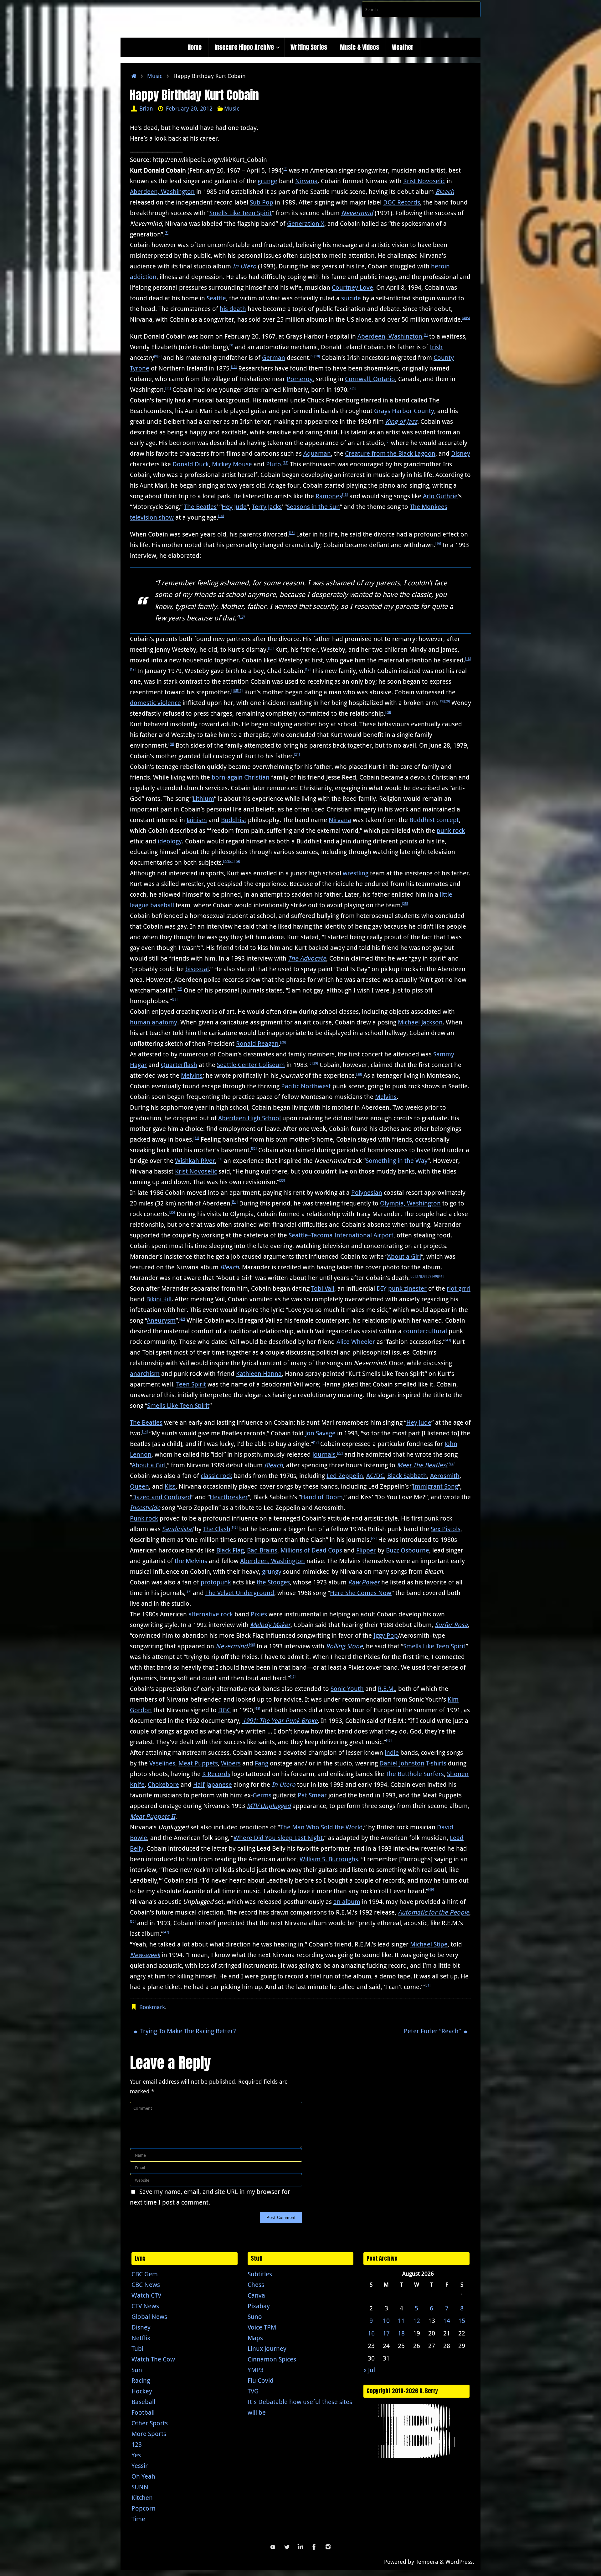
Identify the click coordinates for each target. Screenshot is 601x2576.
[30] (359, 1074)
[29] (315, 1063)
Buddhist (234, 820)
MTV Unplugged (269, 1806)
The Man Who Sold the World (321, 1827)
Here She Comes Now (361, 1593)
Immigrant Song (435, 1486)
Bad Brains (262, 1550)
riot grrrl (459, 1288)
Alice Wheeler (356, 1342)
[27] (175, 1000)
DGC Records (402, 202)
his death (233, 309)
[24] (237, 861)
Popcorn (144, 2508)
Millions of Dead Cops (311, 1550)
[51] (428, 1985)
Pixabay (259, 2306)
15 (462, 2321)
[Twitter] (287, 2547)
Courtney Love (352, 287)
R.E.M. (386, 1689)
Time (138, 2519)
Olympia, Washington (410, 1203)
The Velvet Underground (240, 1593)
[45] (235, 1528)
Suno (255, 2317)
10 (386, 2321)
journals (324, 1454)
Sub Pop (262, 202)
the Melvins (191, 1561)
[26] (179, 989)
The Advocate (307, 958)
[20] (447, 701)
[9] (160, 356)
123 (137, 2444)
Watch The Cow (153, 2359)
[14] (221, 516)
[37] (418, 1276)
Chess (256, 2285)
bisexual (197, 969)
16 (371, 2333)
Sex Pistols (446, 1529)
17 (386, 2333)
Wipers (231, 1763)
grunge (267, 181)
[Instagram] (328, 2547)
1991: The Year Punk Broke (280, 1721)
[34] (235, 1202)
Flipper (366, 1550)
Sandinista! (178, 1529)
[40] (435, 1276)
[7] (231, 346)
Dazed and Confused (162, 1497)
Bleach (445, 192)
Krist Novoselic (424, 181)
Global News (149, 2317)
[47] (293, 1677)
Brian (146, 108)
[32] (254, 1149)
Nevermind (357, 213)
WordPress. (460, 2562)
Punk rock (144, 1518)
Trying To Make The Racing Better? (187, 2031)
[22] (226, 861)
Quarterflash (179, 1065)
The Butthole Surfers (415, 1774)
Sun (137, 2370)
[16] (438, 544)
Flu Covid (261, 2380)
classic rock (216, 1476)
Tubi (137, 2348)
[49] (431, 1890)
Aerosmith (445, 1476)
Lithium (203, 798)
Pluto (274, 464)
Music (155, 76)
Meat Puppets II (153, 1816)
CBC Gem (145, 2274)
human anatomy (154, 1022)
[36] (413, 1276)
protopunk (216, 1582)
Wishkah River (195, 1161)
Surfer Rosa (451, 1625)
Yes (136, 2455)
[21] (297, 755)
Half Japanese (213, 1784)
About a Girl (404, 1256)
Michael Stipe (429, 1944)
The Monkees (429, 507)
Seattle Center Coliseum (251, 1065)
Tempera (427, 2562)
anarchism (145, 1374)
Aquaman (317, 453)
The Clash (217, 1529)
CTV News (145, 2306)
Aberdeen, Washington (162, 192)
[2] (285, 169)
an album (347, 1902)
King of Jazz (401, 421)
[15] (292, 533)
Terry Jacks (267, 507)
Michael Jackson (420, 1022)
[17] (242, 617)
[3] (167, 233)
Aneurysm (161, 1320)
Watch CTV (146, 2295)
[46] (252, 1645)
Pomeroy (300, 379)
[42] (182, 1319)
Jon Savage (320, 1433)
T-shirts (436, 1763)
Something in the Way (397, 1161)
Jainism (197, 820)
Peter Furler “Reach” (433, 2031)
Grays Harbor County (404, 411)
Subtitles (260, 2274)
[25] (405, 904)
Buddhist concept (434, 820)
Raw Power (364, 1582)
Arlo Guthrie (440, 496)
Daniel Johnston (402, 1763)
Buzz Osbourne (408, 1550)
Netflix (141, 2338)
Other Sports (150, 2423)
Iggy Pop (386, 1635)
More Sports (149, 2434)
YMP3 (256, 2370)
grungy (272, 1571)
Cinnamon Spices (272, 2359)
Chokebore (163, 1784)
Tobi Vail (323, 1288)
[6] (426, 335)
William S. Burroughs (329, 1859)
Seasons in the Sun (313, 507)
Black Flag (230, 1550)
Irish (436, 347)
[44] (451, 1464)
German (274, 358)
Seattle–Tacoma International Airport (341, 1235)
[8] (156, 356)
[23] (232, 861)
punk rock (451, 830)
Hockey (142, 2391)
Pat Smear (312, 1795)
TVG (253, 2391)
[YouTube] (273, 2547)
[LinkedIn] (300, 2547)
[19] (133, 669)
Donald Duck (191, 464)
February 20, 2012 (189, 108)
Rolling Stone (344, 1646)
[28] (283, 1042)
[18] (271, 648)
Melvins (192, 1075)
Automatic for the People (434, 1912)
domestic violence (155, 703)
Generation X (306, 223)
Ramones (329, 496)
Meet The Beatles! (422, 1465)
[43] (448, 1340)
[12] (285, 463)
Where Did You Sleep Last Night (278, 1838)
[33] (282, 1181)
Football (143, 2412)
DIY (382, 1288)
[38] (424, 1276)
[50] (133, 1922)
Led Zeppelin (345, 1476)
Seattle (216, 298)
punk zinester (407, 1288)
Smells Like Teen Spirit (241, 213)
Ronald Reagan (257, 1043)
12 (417, 2321)
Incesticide (145, 1508)
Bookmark (152, 2007)
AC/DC (375, 1476)
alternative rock (211, 1614)
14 (447, 2321)
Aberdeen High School (249, 1118)
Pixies (259, 1614)
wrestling (356, 873)
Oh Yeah (143, 2476)
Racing (141, 2380)
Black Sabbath (407, 1476)
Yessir (140, 2466)
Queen (139, 1486)
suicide (351, 298)
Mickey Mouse (232, 464)
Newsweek (145, 1955)
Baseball (143, 2402)
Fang (262, 1763)
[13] (345, 495)
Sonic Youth (347, 1689)
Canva (256, 2295)
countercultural (425, 1331)
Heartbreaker (229, 1497)
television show (152, 517)
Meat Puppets (198, 1763)
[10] (317, 356)
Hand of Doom (322, 1497)
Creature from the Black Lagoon (390, 453)
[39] (429, 1276)
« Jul (369, 2370)
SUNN (140, 2487)
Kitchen (142, 2498)
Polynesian (367, 1192)
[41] (441, 1276)
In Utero (244, 266)
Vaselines (162, 1763)
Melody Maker (270, 1625)
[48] (257, 1709)
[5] (468, 318)
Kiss (170, 1486)
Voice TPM (262, 2327)
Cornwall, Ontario (370, 379)
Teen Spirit (191, 1384)
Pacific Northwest (306, 1086)
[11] (168, 388)
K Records (216, 1774)
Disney (461, 453)
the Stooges (273, 1582)
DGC (224, 1710)
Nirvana (306, 181)
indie (392, 1752)
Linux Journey (267, 2348)
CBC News (146, 2285)
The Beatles (200, 507)
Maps (255, 2338)
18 (401, 2333)
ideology (170, 841)
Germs (262, 1795)
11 (401, 2321)
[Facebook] (314, 2547)
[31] (196, 1138)
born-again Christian (241, 777)
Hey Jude (234, 507)
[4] (464, 318)
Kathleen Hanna (259, 1374)
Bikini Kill (159, 1299)
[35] (172, 1213)
